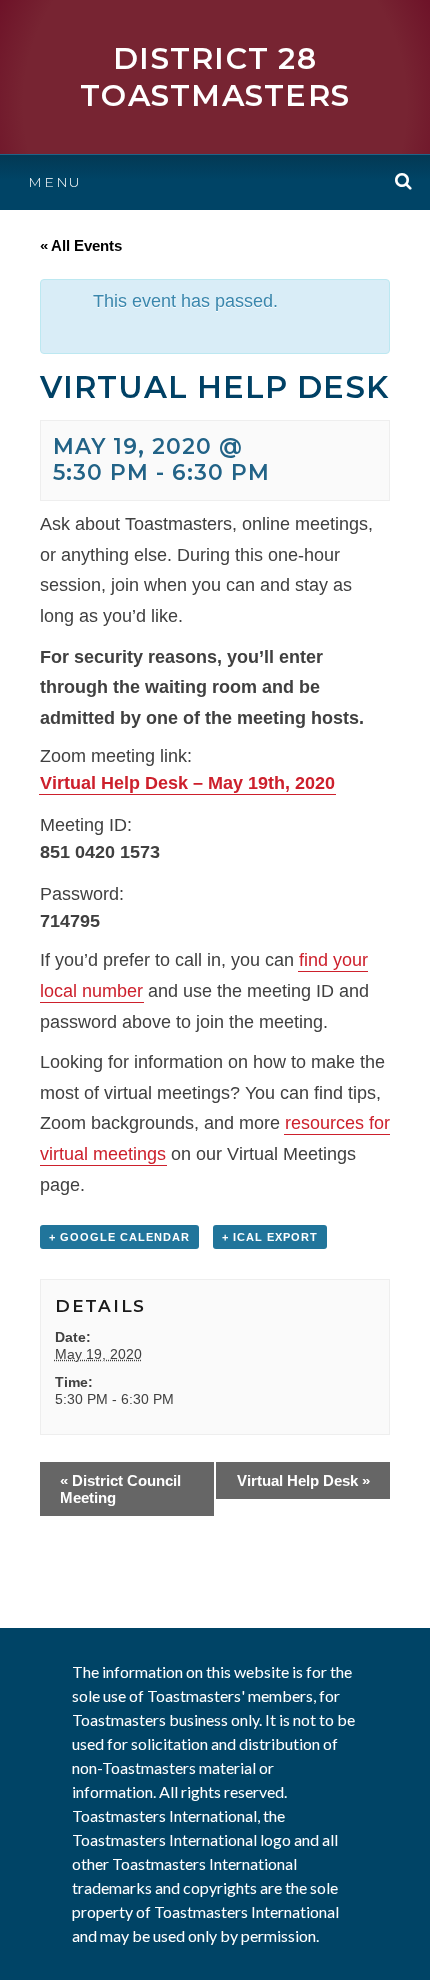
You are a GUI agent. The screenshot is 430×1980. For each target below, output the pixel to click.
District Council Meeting (120, 1489)
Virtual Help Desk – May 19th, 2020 (187, 783)
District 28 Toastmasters (215, 77)
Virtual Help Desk (303, 1480)
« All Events (81, 245)
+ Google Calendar (119, 1237)
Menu (55, 182)
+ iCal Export (270, 1237)
